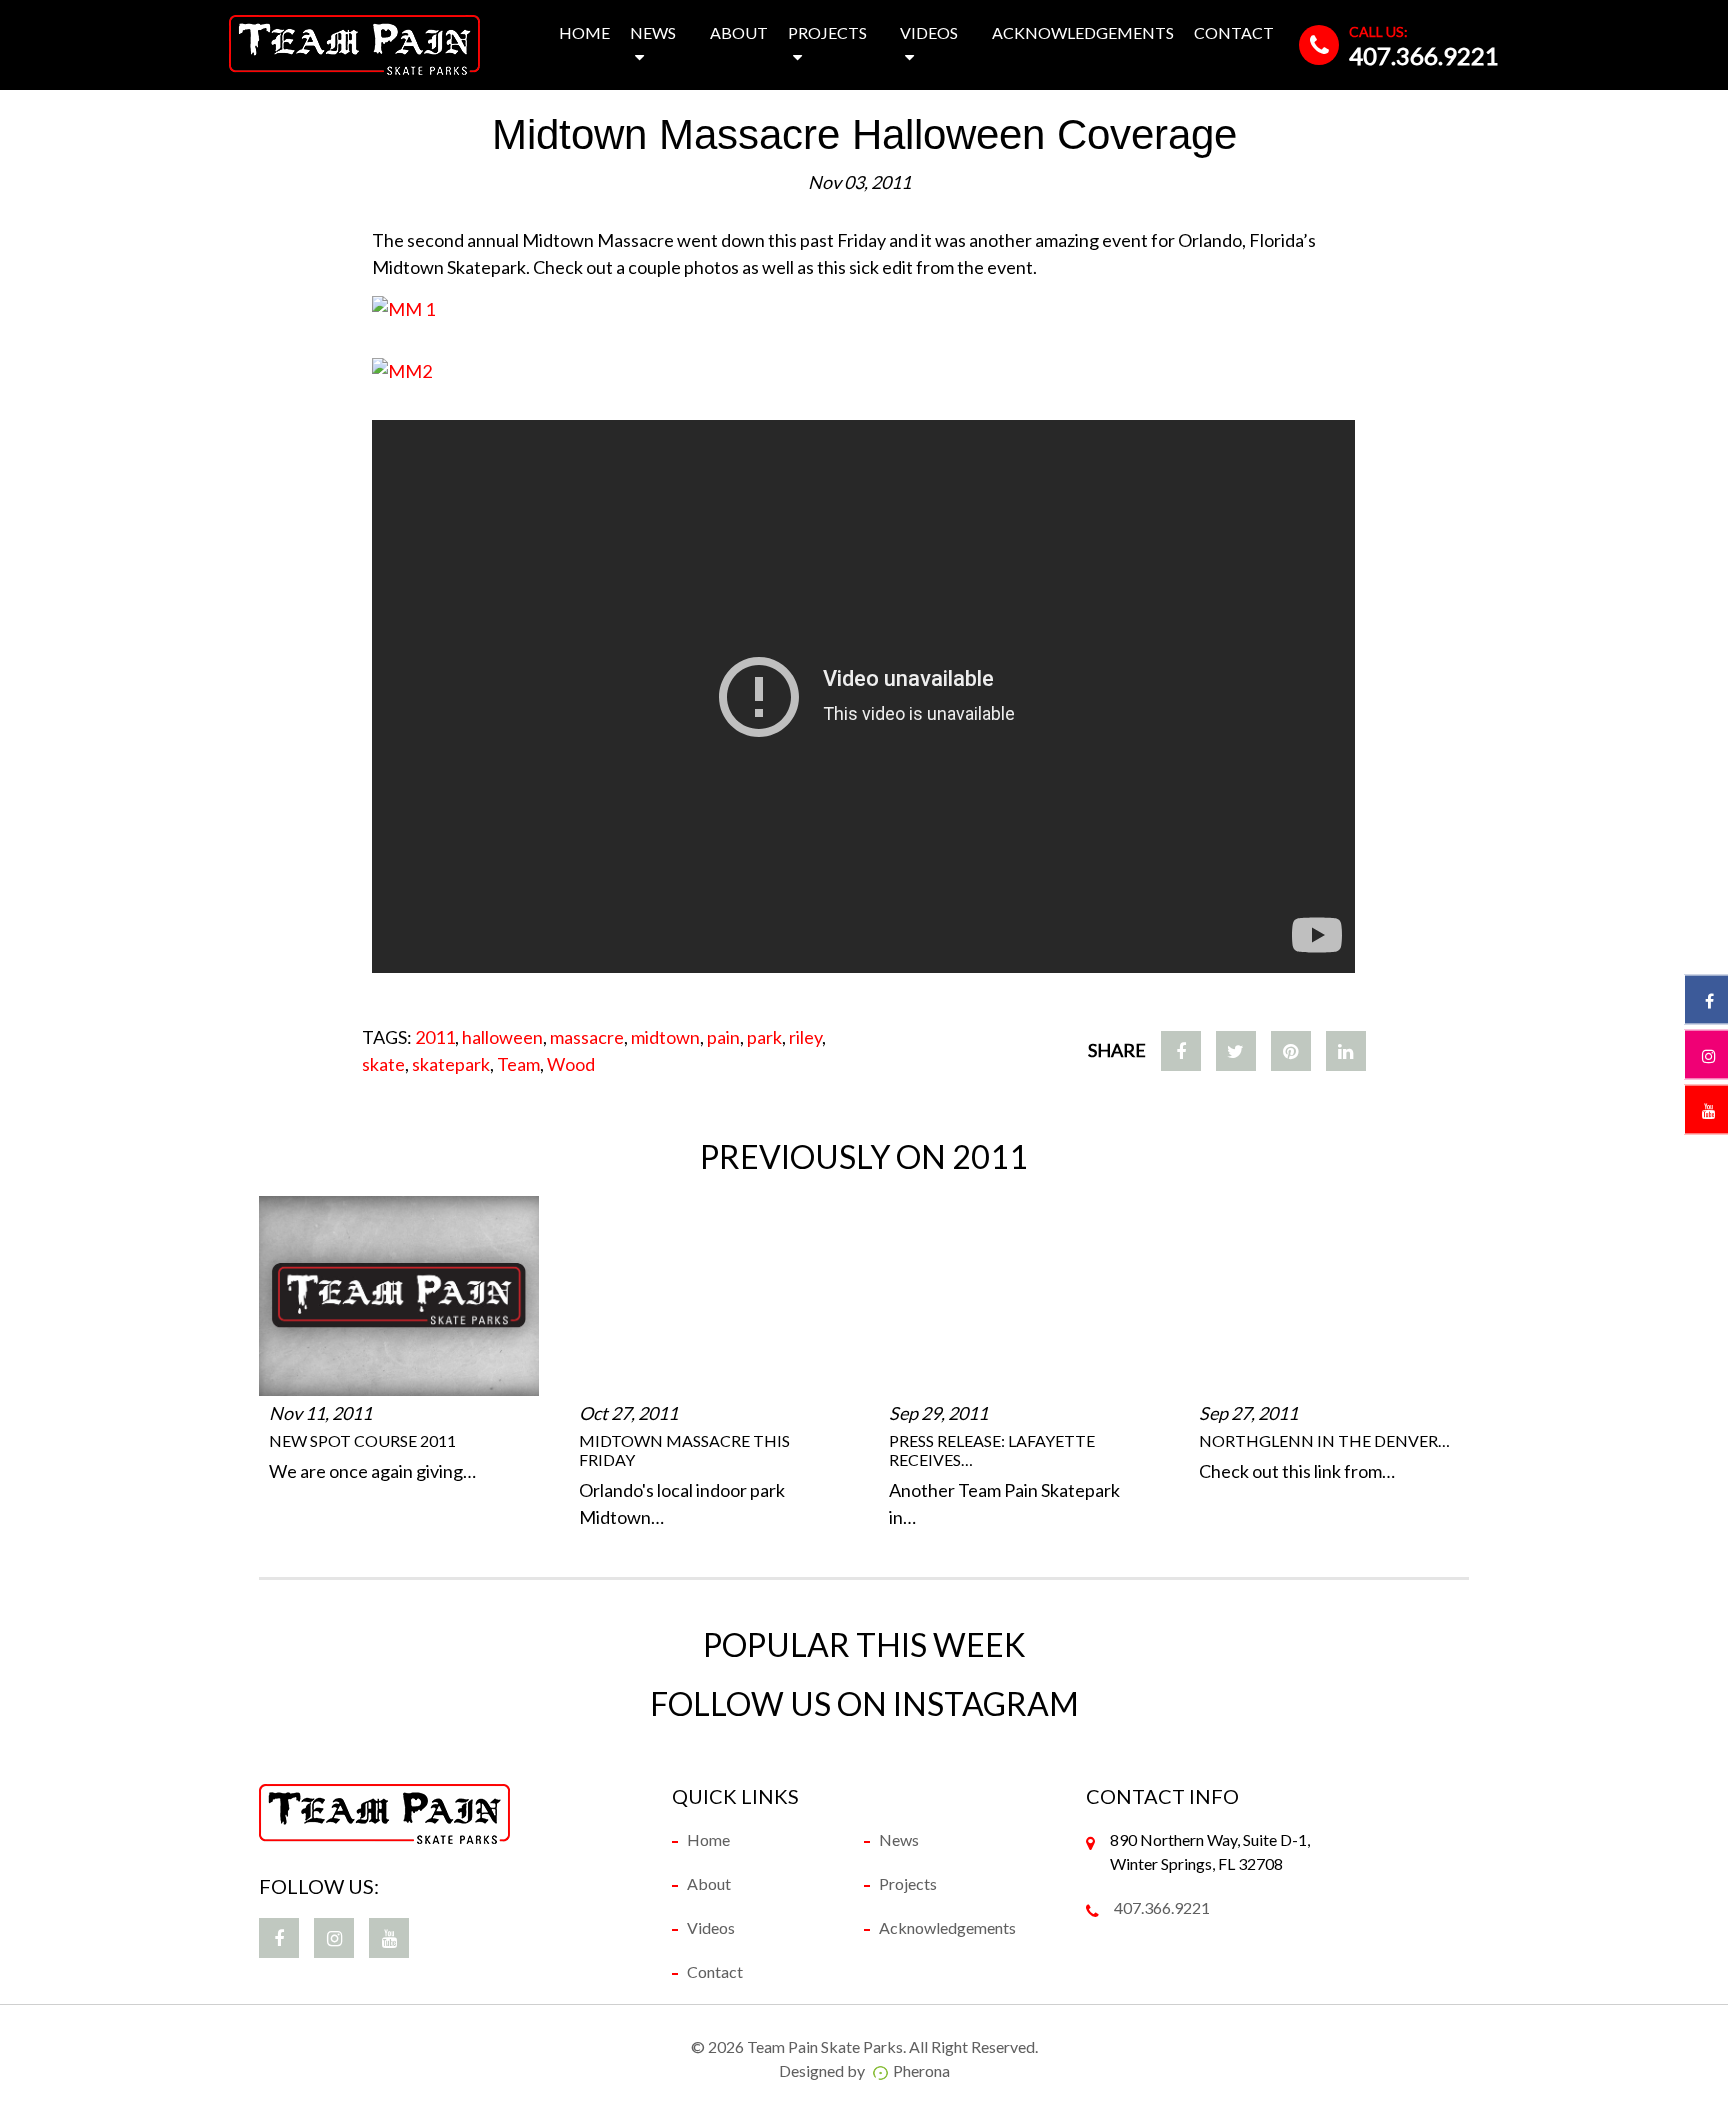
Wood (571, 1064)
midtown (665, 1037)
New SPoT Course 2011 (362, 1440)
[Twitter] (1236, 1051)
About (739, 32)
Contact (1234, 32)
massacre (587, 1037)
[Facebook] (1181, 1051)
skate (383, 1064)
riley (805, 1037)
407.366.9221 (1424, 55)
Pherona (921, 2070)
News (653, 32)
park (764, 1037)
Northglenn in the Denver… (1324, 1440)
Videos (929, 32)
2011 (435, 1037)
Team (518, 1064)
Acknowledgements (1083, 32)
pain (723, 1037)
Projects (827, 32)
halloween (502, 1037)
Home (584, 32)
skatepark (451, 1064)
